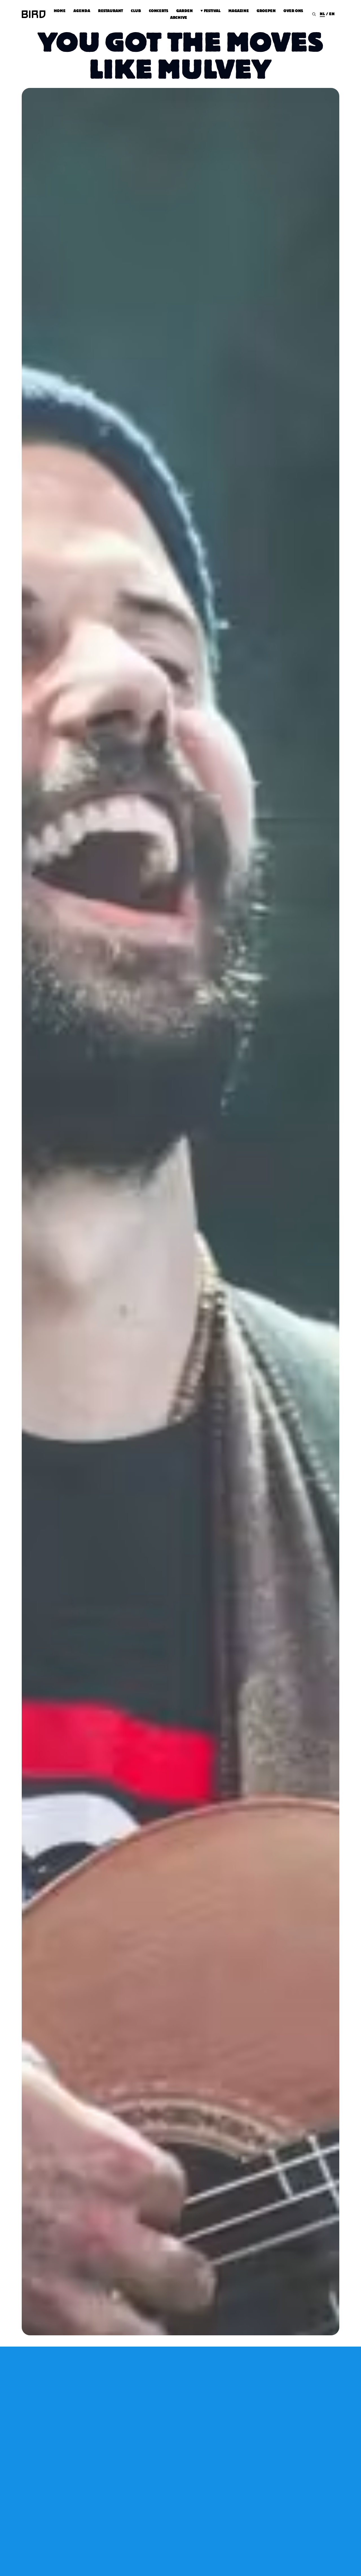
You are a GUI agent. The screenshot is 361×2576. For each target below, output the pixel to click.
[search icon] (314, 14)
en (332, 14)
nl (322, 14)
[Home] (34, 14)
